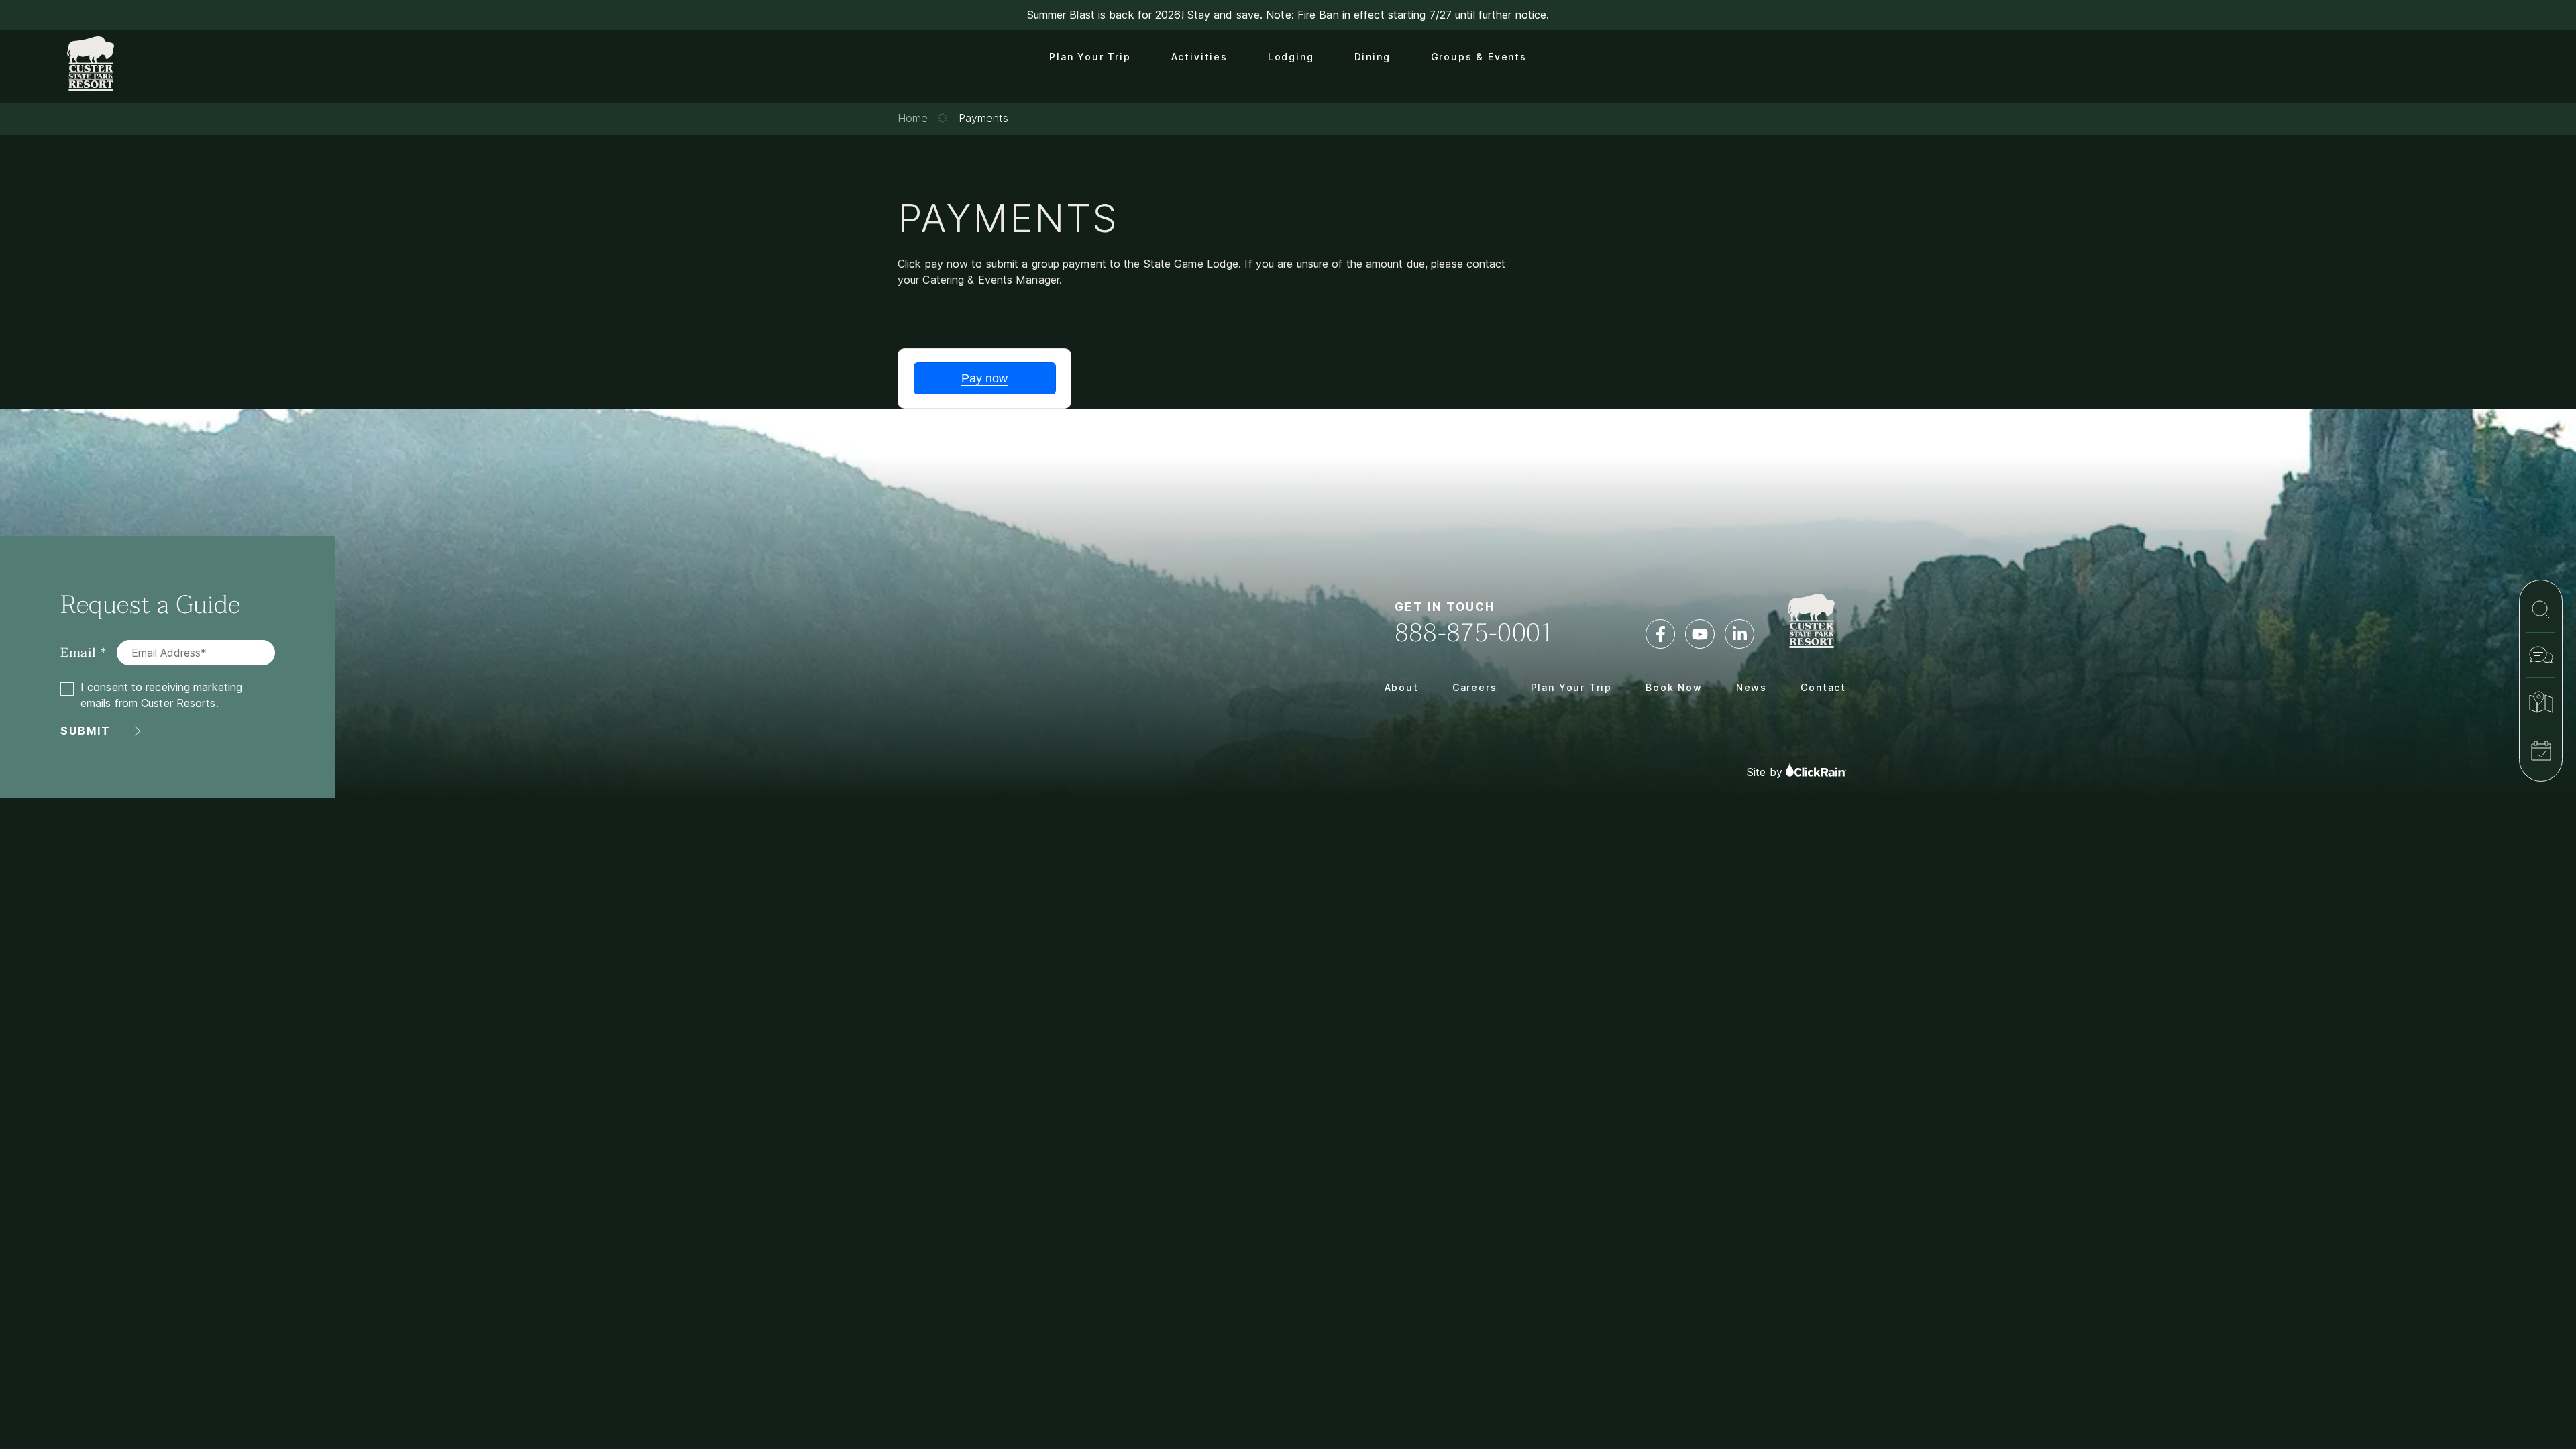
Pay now (985, 378)
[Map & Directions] (2541, 702)
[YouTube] (1700, 634)
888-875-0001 (1474, 633)
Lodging (1291, 57)
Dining (1373, 57)
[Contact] (2541, 655)
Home (913, 118)
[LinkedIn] (1739, 634)
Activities (1199, 57)
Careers (1475, 687)
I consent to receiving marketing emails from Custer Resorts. (161, 695)
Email (78, 653)
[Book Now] (2541, 751)
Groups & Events (1479, 57)
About (1402, 687)
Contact (1823, 687)
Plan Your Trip (1090, 57)
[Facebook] (1660, 634)
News (1752, 687)
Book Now (1674, 687)
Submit (86, 731)
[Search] (2541, 609)
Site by (1766, 773)
